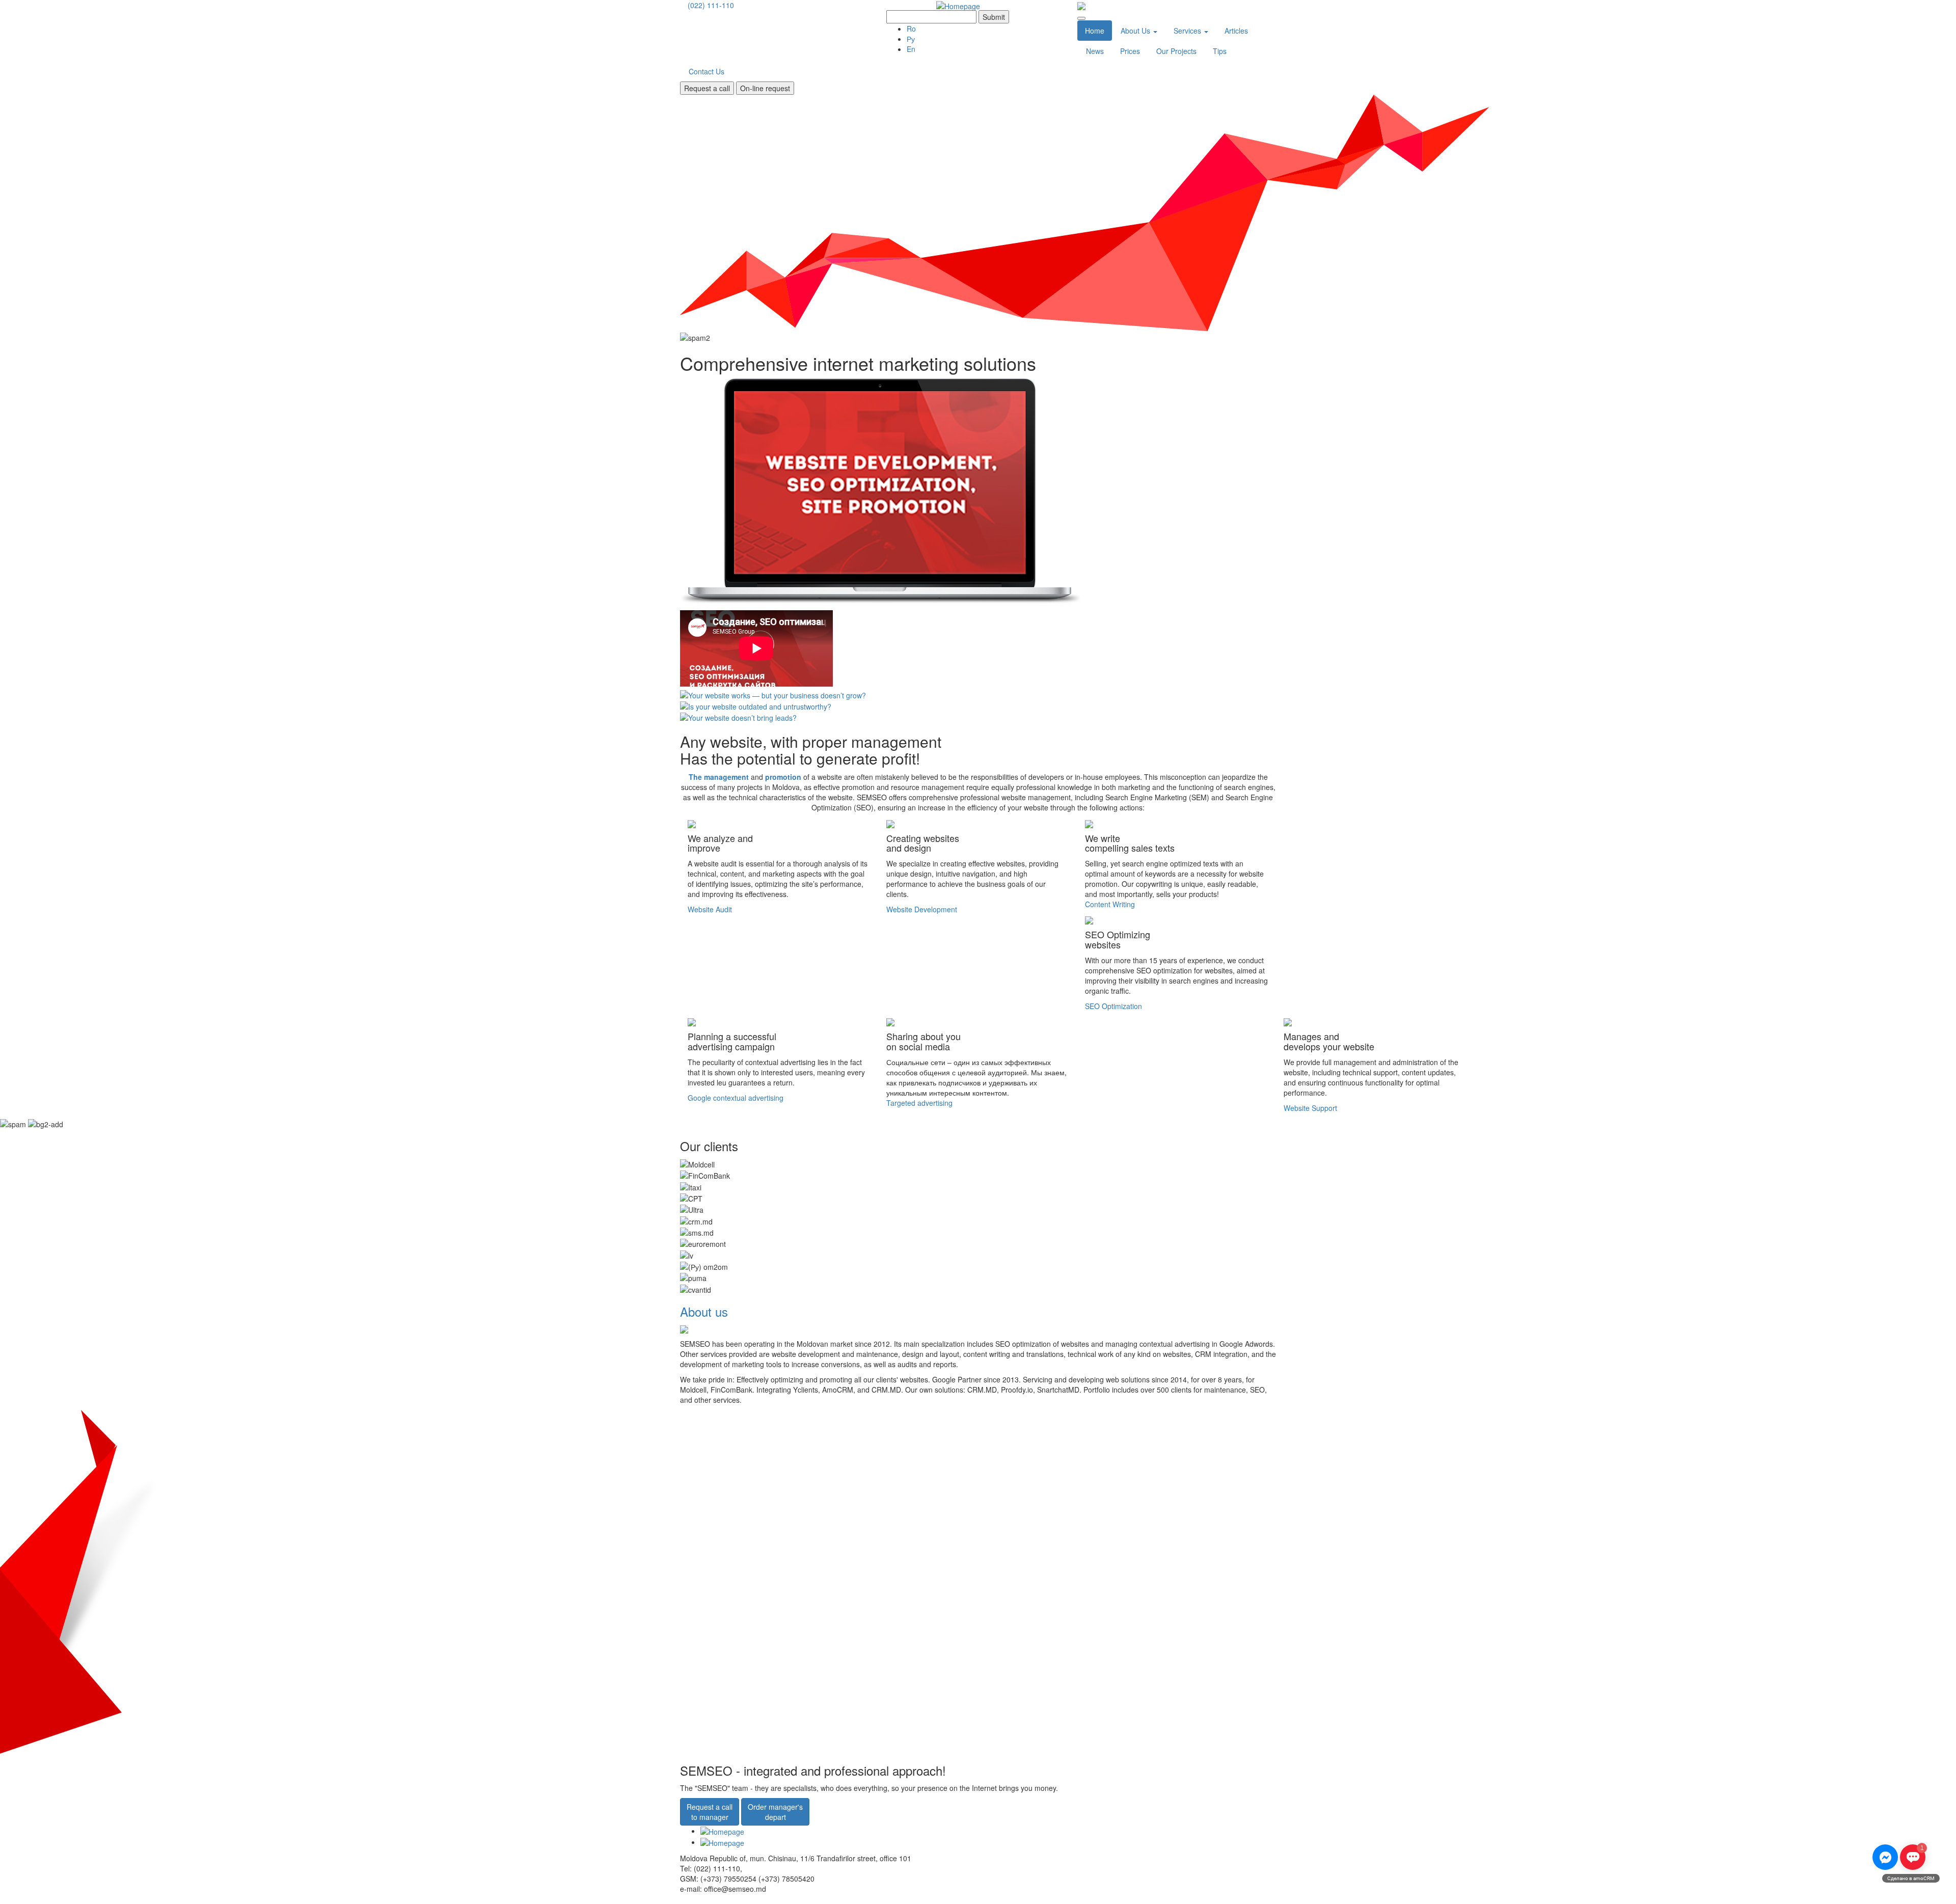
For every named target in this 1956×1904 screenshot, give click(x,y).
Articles (1236, 31)
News (1095, 51)
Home (1095, 31)
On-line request (765, 88)
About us (704, 1311)
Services (1188, 31)
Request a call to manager (710, 1812)
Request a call (707, 88)
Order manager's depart (775, 1812)
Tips (1220, 51)
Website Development (922, 909)
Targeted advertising (919, 1103)
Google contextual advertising (736, 1098)
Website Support (1310, 1108)
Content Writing (1110, 904)
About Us (1136, 31)
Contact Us (707, 71)
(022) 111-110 (711, 5)
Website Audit (710, 909)
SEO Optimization (1113, 1006)
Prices (1130, 51)
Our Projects (1176, 51)
